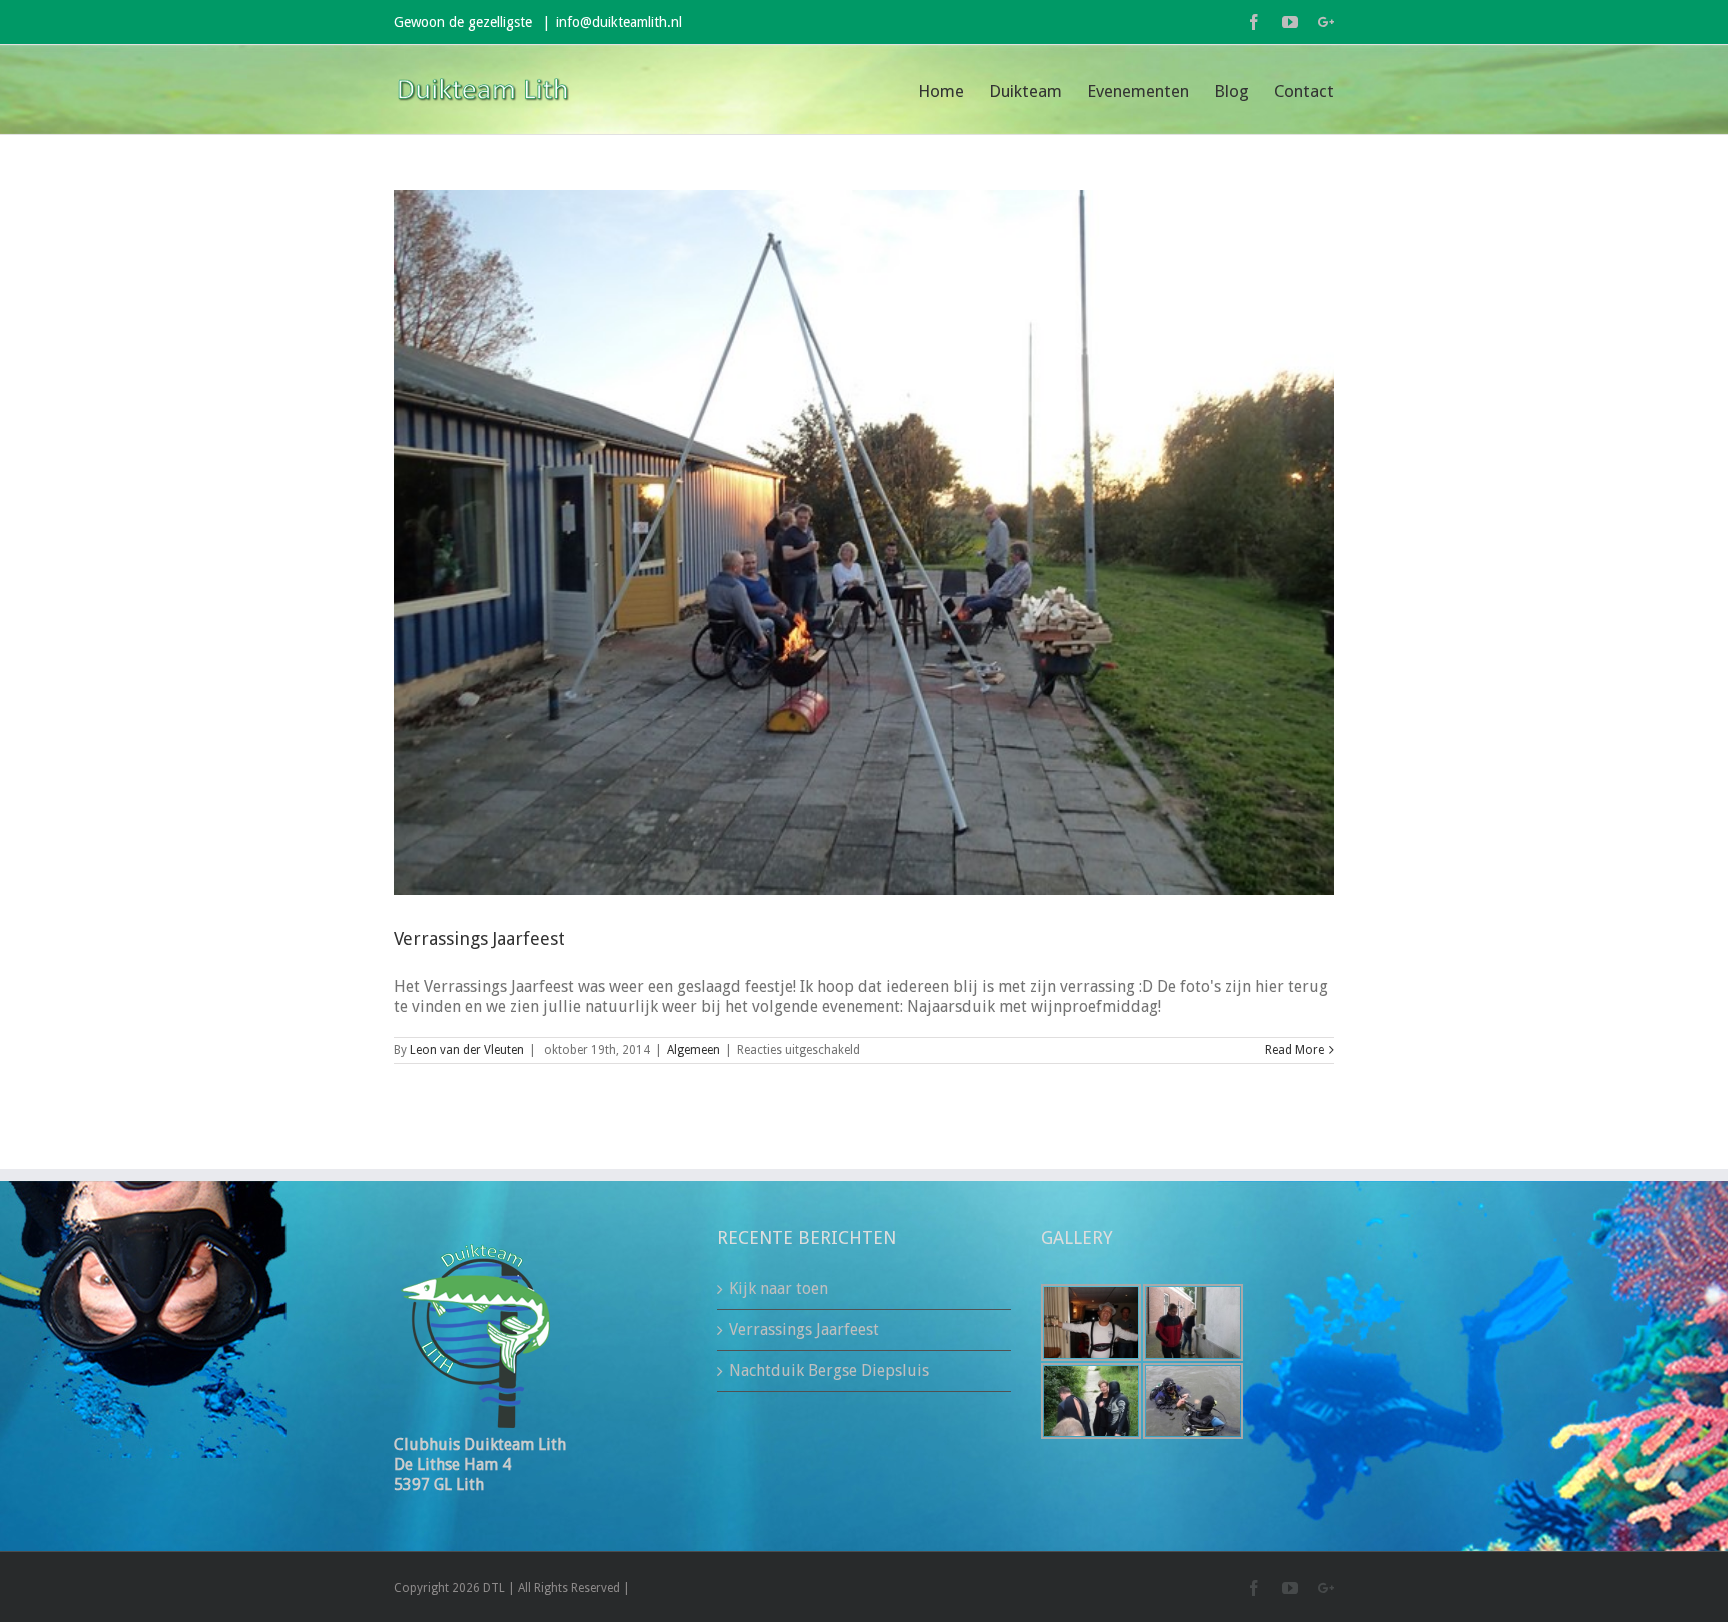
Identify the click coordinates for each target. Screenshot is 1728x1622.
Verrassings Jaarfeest (479, 938)
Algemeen (693, 1050)
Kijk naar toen (778, 1288)
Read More (1294, 1050)
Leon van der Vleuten (467, 1050)
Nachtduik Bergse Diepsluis (829, 1370)
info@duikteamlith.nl (619, 22)
